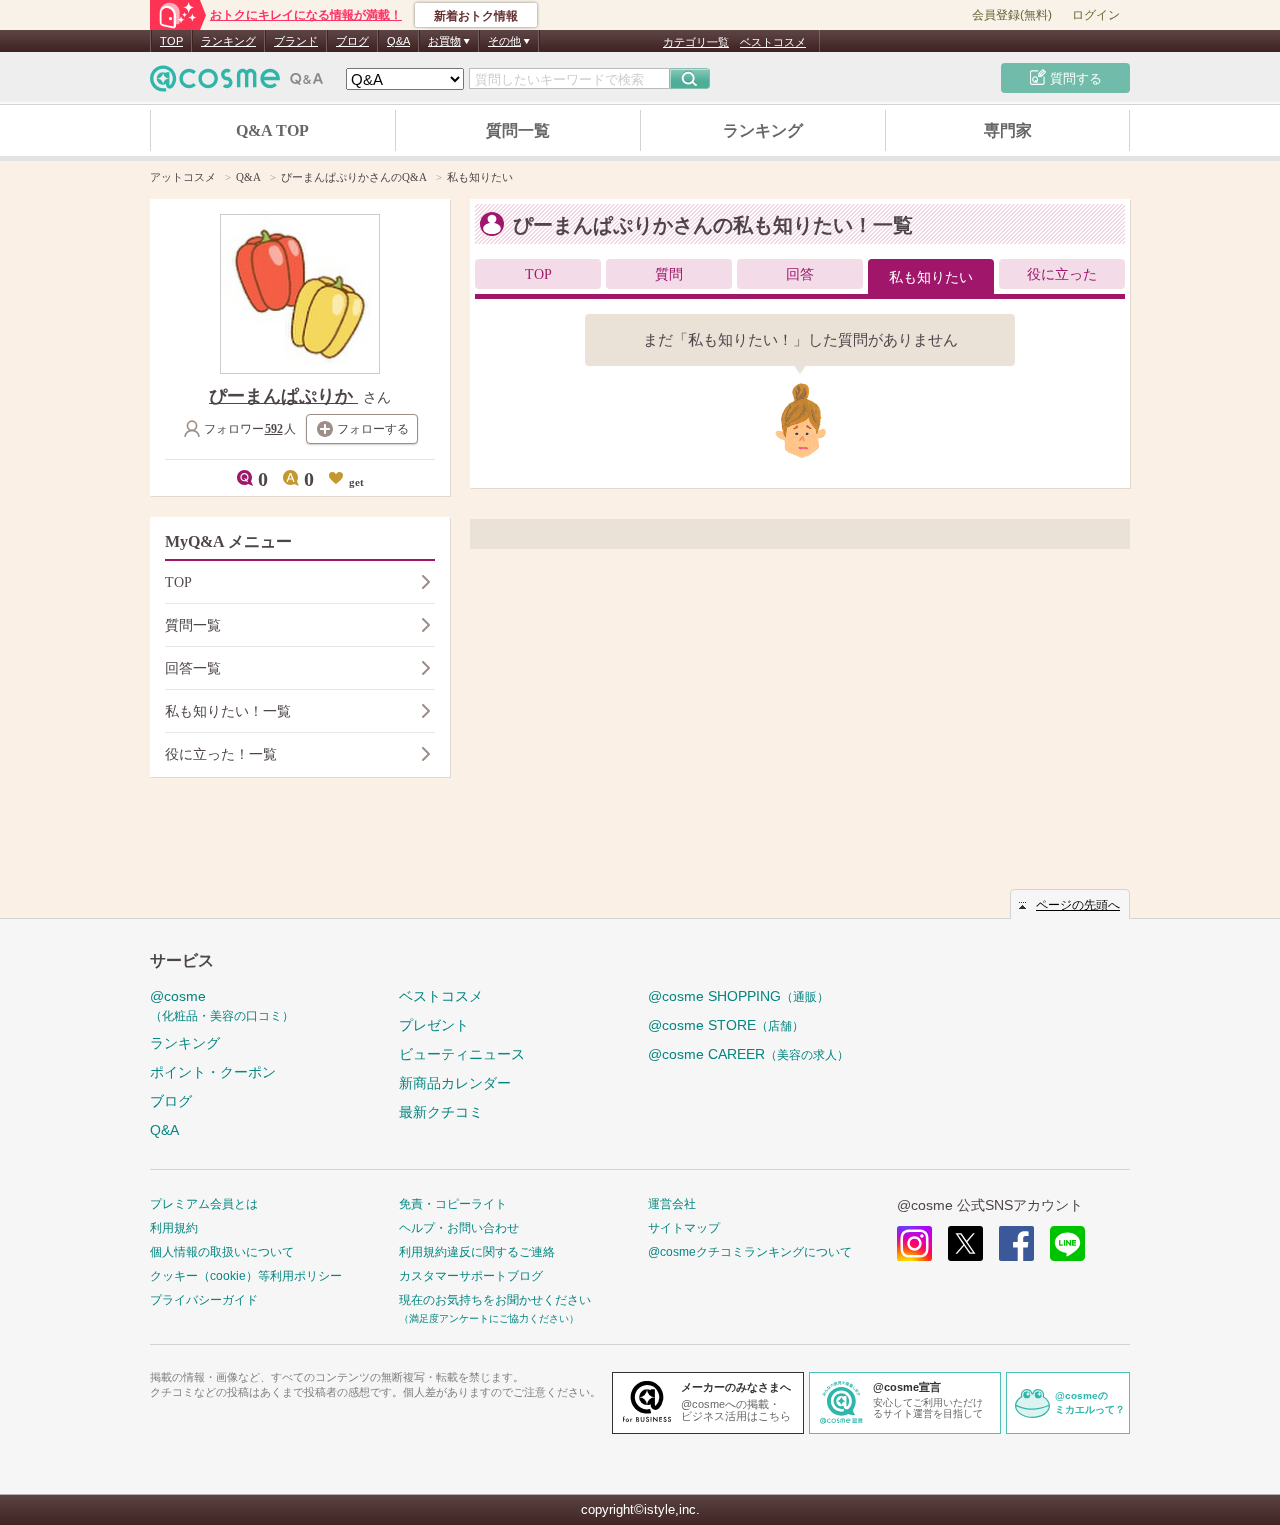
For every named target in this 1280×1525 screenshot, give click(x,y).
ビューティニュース (462, 1054)
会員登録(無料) (1012, 15)
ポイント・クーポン (213, 1072)
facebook (1016, 1243)
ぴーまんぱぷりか (283, 396)
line (1067, 1243)
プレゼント (434, 1025)
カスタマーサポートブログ (471, 1276)
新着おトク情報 (476, 16)
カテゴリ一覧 (696, 42)
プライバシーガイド (204, 1300)
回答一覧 (193, 668)
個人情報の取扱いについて (222, 1252)
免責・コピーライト (453, 1204)
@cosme (222, 1005)
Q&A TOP (272, 130)
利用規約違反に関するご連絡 (477, 1252)
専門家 (1008, 130)
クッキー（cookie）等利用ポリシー (246, 1276)
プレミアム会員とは (204, 1204)
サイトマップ (684, 1228)
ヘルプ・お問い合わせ (459, 1228)
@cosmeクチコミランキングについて (750, 1252)
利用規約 (174, 1228)
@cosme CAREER (748, 1054)
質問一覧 (518, 130)
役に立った (1062, 274)
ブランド (296, 41)
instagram (914, 1243)
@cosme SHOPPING (738, 996)
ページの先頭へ (1078, 905)
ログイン (1096, 15)
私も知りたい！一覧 (228, 711)
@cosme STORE (726, 1025)
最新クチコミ (441, 1112)
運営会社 (672, 1204)
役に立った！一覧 (221, 754)
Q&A (398, 41)
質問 (669, 274)
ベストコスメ (773, 42)
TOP (171, 41)
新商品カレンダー (455, 1083)
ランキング (228, 41)
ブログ (352, 41)
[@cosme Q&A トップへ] (237, 83)
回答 (800, 274)
